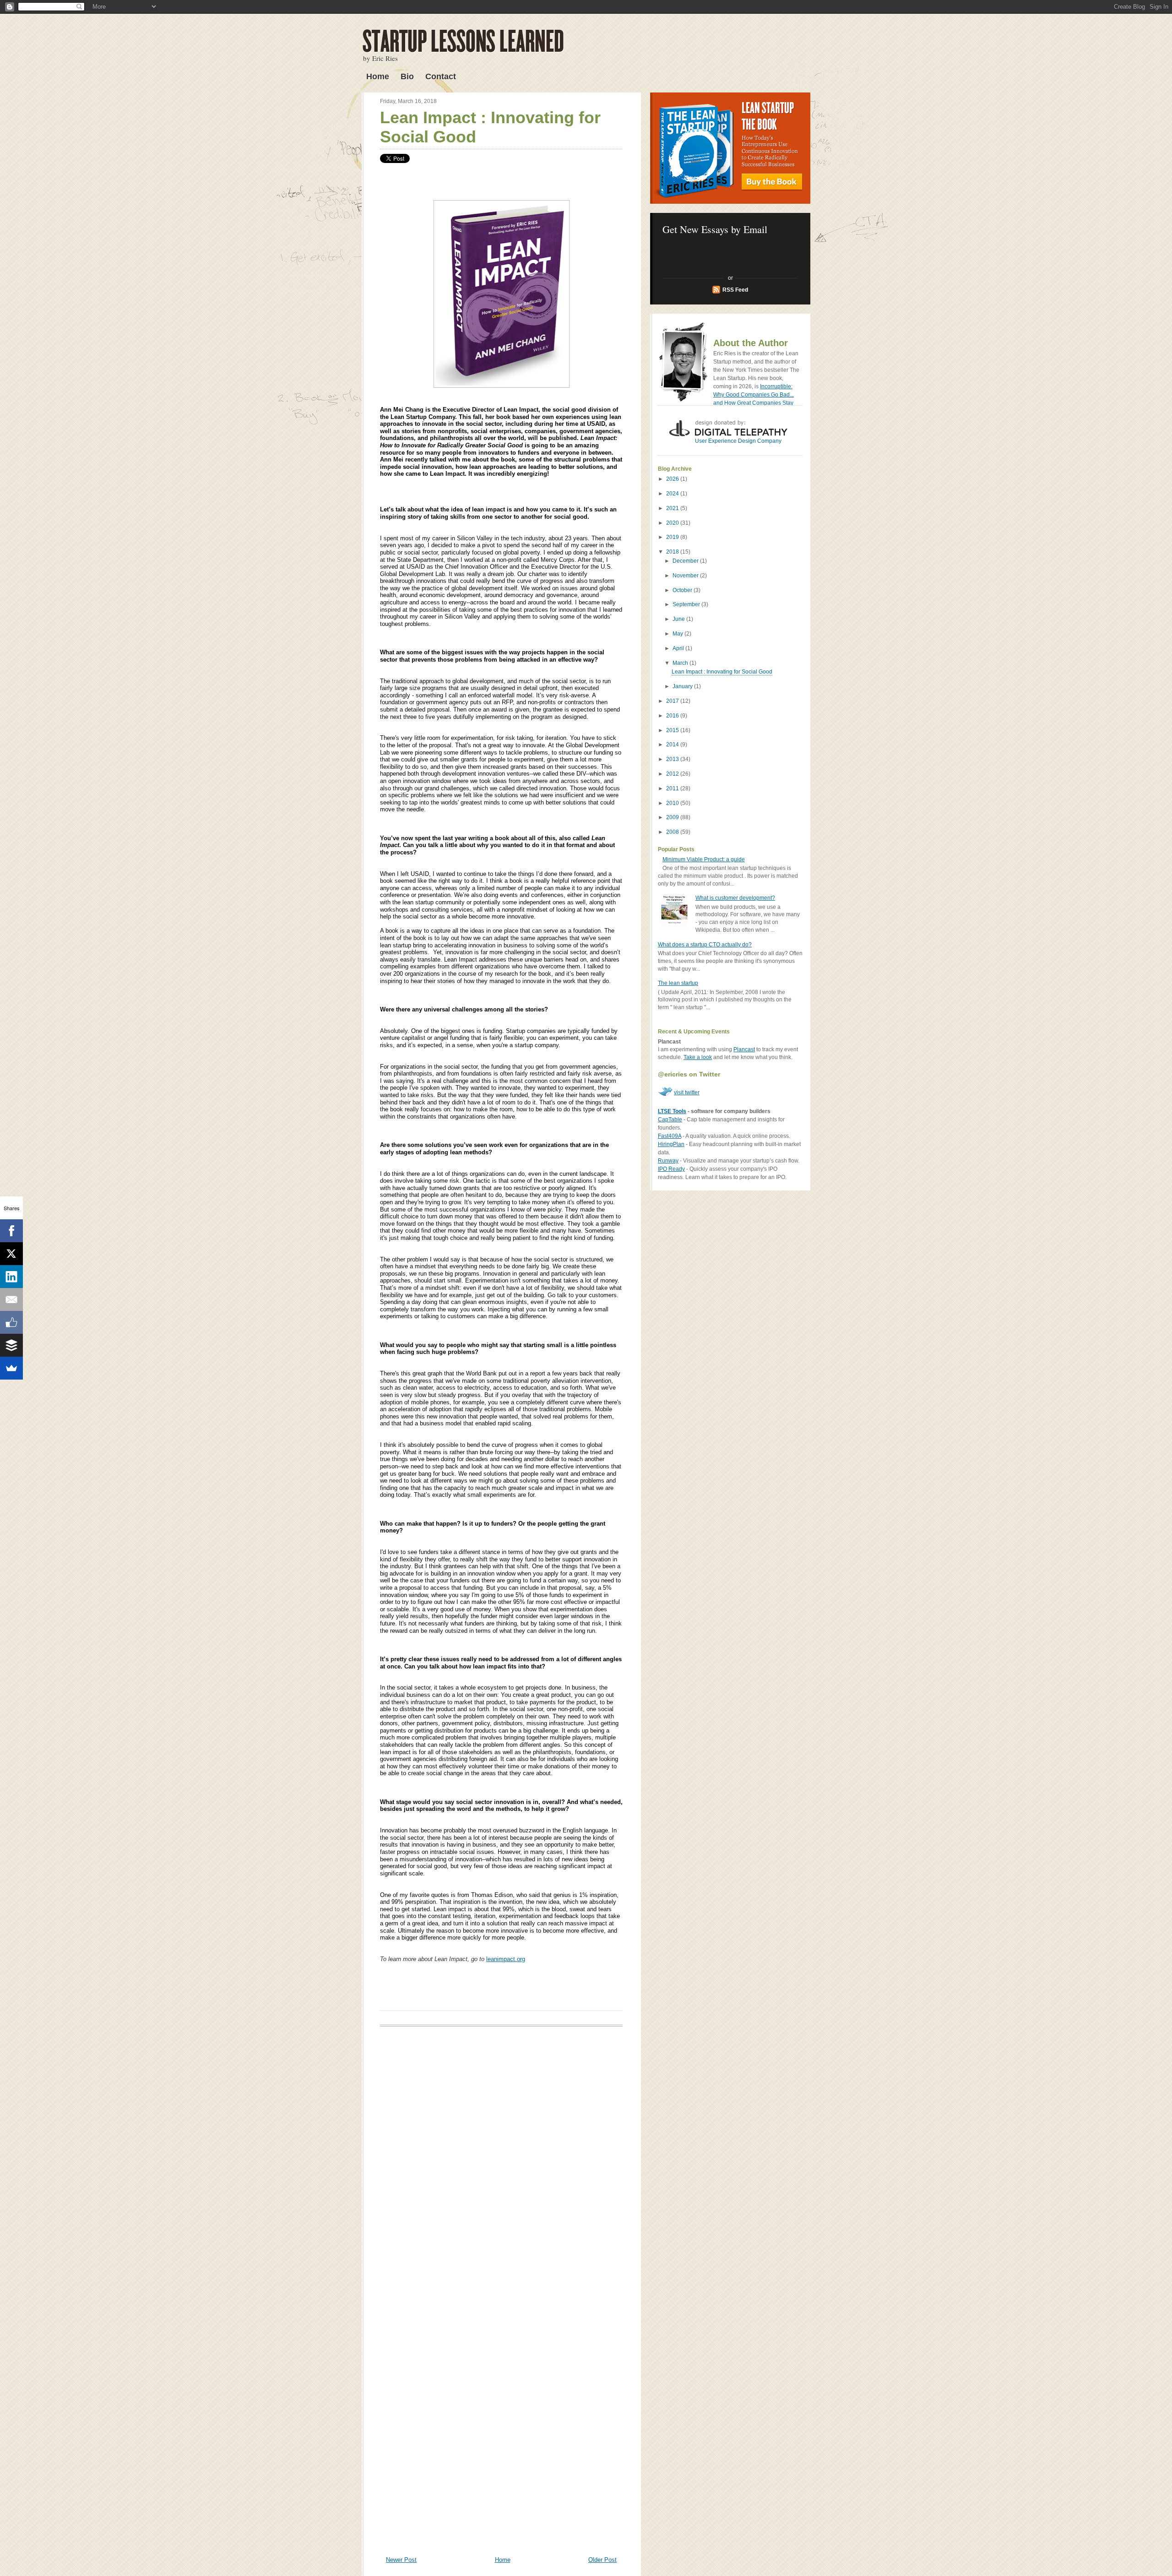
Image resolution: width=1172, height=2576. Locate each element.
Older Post (602, 2560)
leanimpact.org (506, 1959)
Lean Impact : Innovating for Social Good (722, 672)
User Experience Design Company (738, 441)
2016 (673, 716)
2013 (673, 759)
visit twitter (687, 1092)
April (679, 648)
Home (378, 76)
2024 (673, 494)
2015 (673, 730)
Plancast (744, 1049)
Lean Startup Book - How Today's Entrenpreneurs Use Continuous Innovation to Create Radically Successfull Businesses (730, 148)
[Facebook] (11, 1231)
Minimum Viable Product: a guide (704, 859)
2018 (673, 552)
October (683, 590)
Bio (407, 76)
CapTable (670, 1120)
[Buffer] (11, 1345)
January (683, 686)
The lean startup (678, 983)
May (678, 634)
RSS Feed (735, 290)
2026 (673, 479)
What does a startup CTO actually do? (705, 945)
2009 (673, 817)
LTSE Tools (672, 1111)
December (686, 561)
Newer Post (401, 2560)
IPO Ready (671, 1169)
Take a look (698, 1057)
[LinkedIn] (11, 1277)
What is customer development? (735, 898)
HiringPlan (671, 1144)
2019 (673, 537)
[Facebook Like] (11, 1322)
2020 (673, 523)
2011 (673, 788)
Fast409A (670, 1136)
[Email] (11, 1299)
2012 (673, 774)
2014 (673, 745)
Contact (441, 76)
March (681, 663)
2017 (673, 701)
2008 (673, 832)
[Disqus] (501, 2163)
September (687, 604)
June (679, 619)
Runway (668, 1161)
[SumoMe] (11, 1368)
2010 (673, 803)
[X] (11, 1254)
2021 (673, 508)
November (686, 576)
